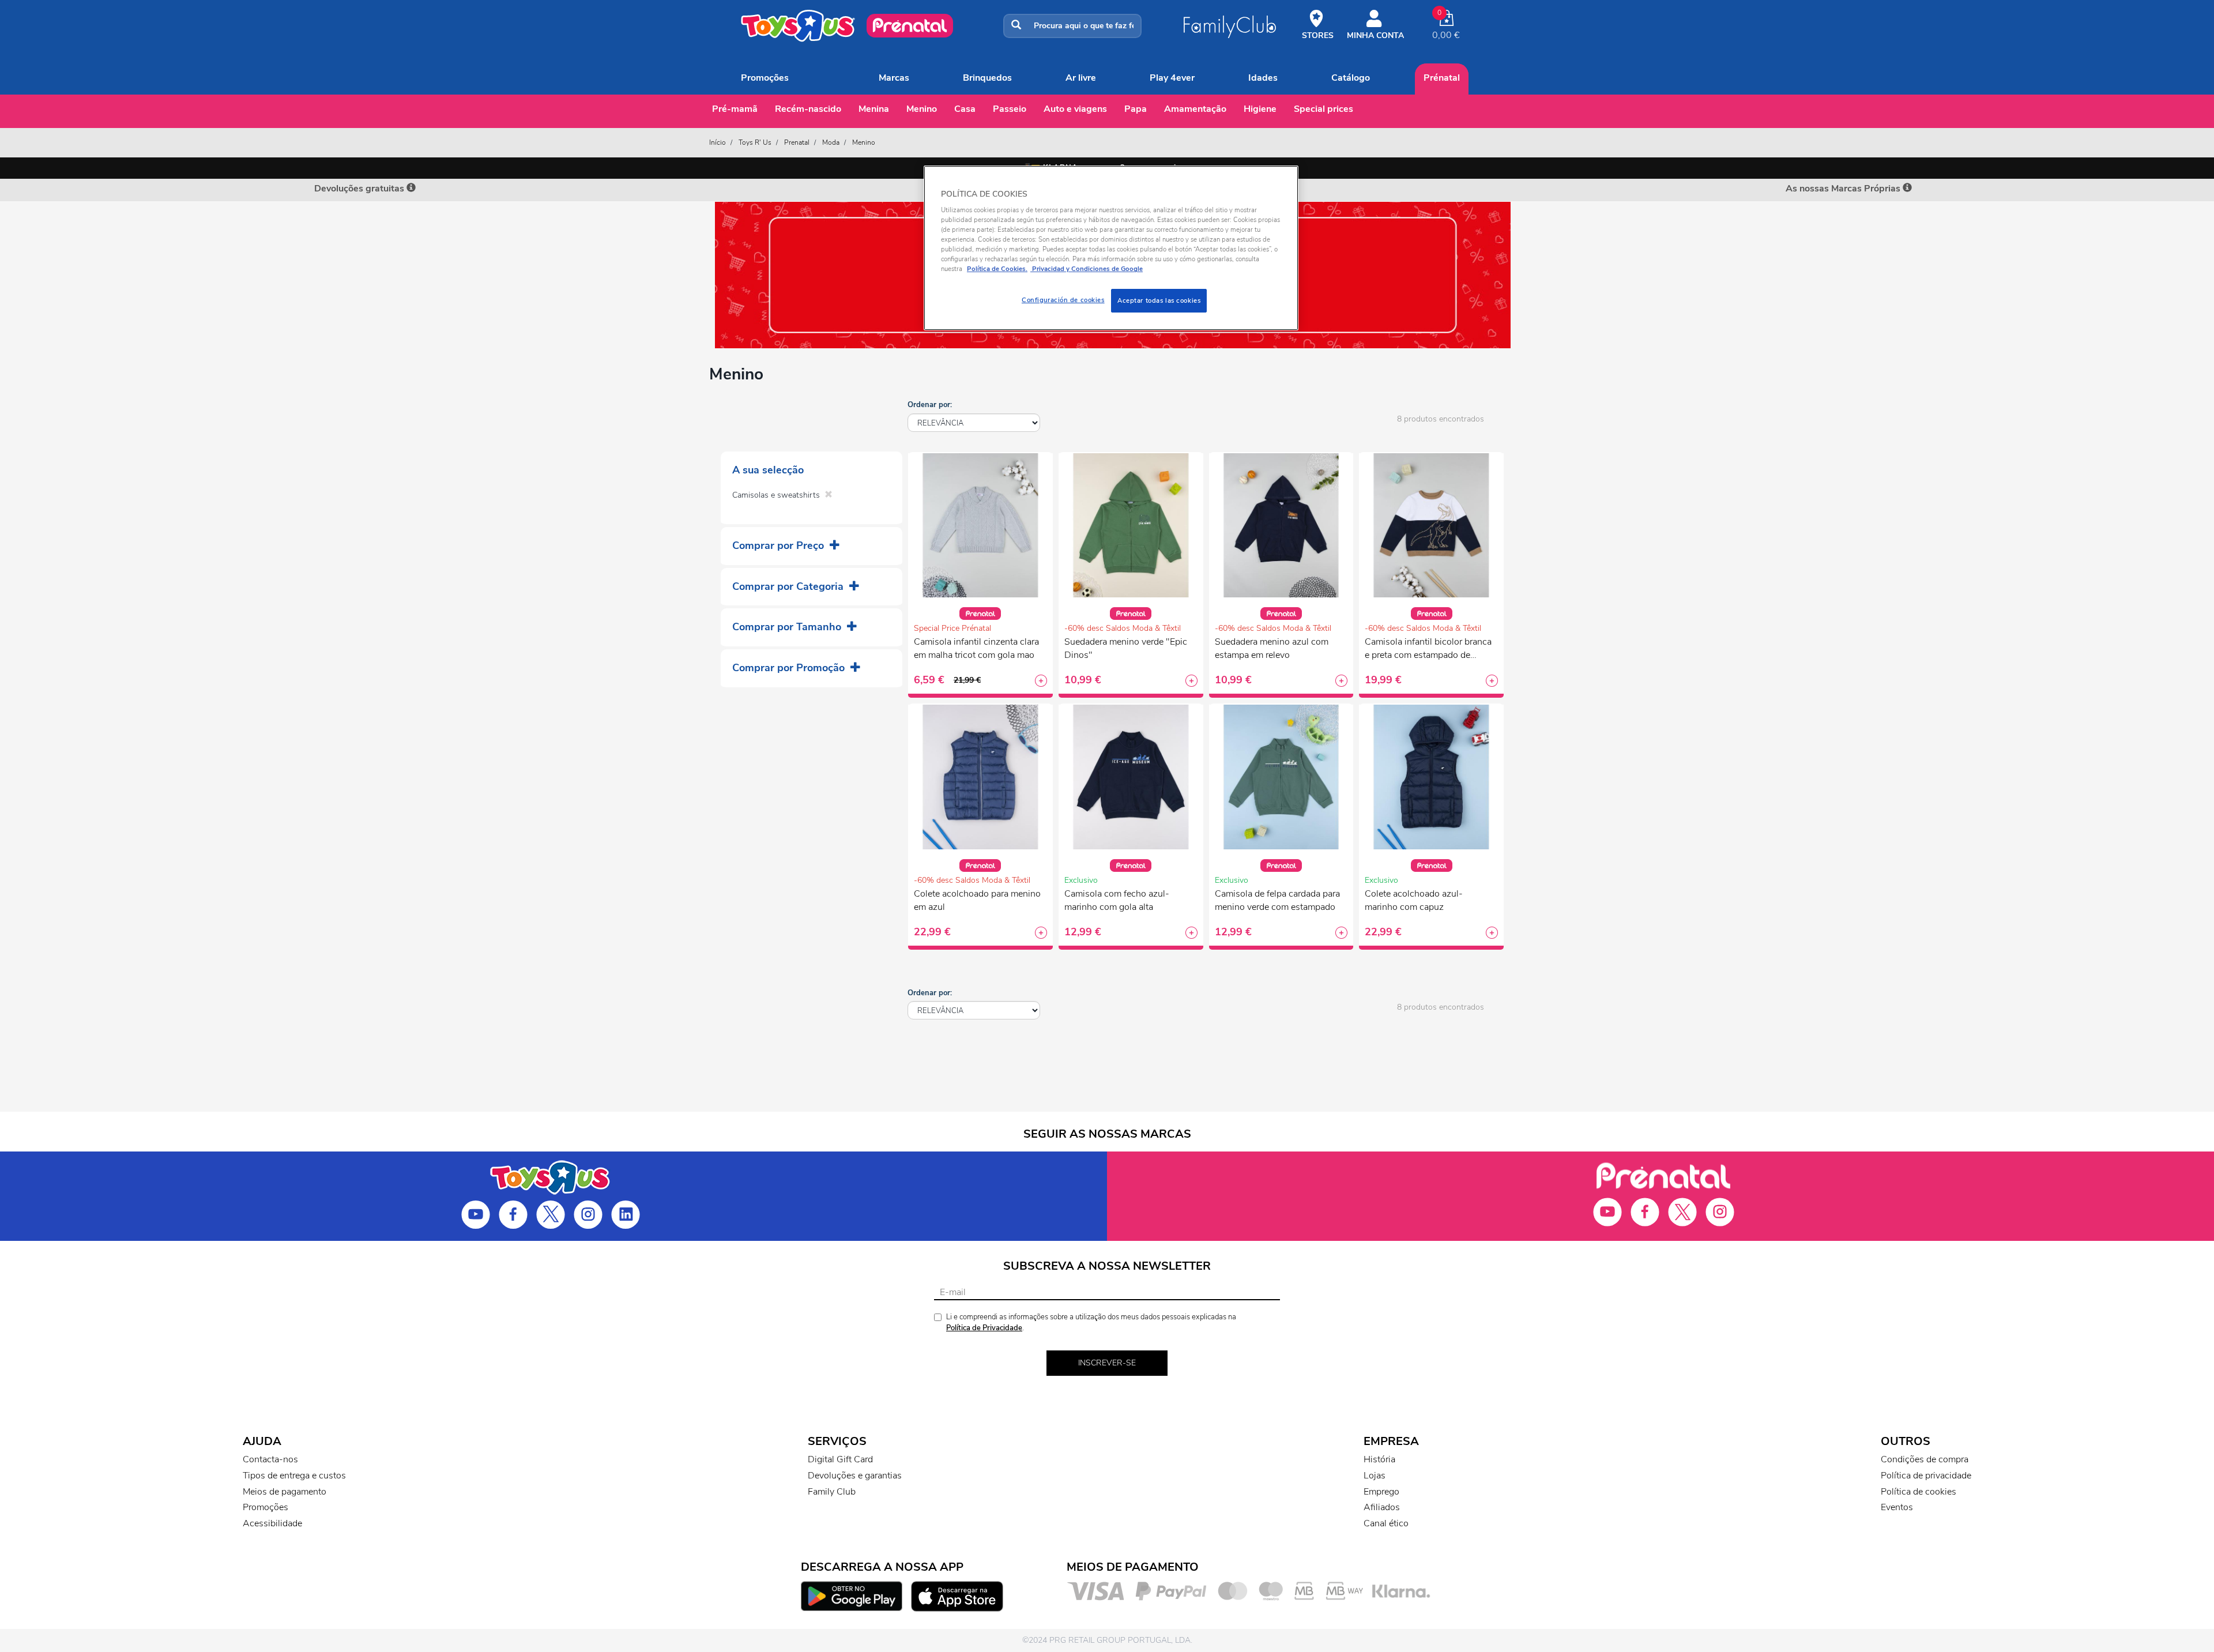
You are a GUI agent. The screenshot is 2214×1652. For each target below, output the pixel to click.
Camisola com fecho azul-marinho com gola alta (1117, 900)
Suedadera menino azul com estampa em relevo (1272, 648)
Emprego (1381, 1492)
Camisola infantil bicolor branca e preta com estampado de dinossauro (1428, 650)
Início (718, 142)
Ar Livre (1081, 78)
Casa (965, 109)
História (1379, 1459)
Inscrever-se (1107, 1363)
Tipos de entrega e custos (294, 1476)
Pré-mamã (735, 109)
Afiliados (1382, 1507)
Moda (831, 142)
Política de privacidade (1926, 1476)
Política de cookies (1919, 1492)
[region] (1111, 248)
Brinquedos (987, 78)
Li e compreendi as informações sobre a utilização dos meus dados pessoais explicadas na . (1091, 1322)
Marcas (894, 78)
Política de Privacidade (984, 1328)
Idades (1263, 78)
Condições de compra (1925, 1459)
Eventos (1897, 1507)
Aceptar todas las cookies (1159, 300)
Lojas (1375, 1476)
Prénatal (1442, 78)
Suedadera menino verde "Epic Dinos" (1126, 648)
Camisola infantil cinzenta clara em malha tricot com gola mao (976, 648)
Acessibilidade (272, 1523)
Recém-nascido (808, 109)
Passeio (1010, 109)
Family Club (832, 1492)
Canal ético (1386, 1523)
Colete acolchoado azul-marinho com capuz (1414, 900)
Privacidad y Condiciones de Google (1087, 269)
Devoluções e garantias (855, 1476)
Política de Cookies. (997, 269)
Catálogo (1351, 78)
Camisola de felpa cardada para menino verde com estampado (1277, 900)
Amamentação (1195, 109)
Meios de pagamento (285, 1492)
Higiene (1260, 109)
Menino (922, 109)
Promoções (765, 78)
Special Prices (1323, 109)
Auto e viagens (1075, 109)
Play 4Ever (1172, 78)
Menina (874, 109)
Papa (1136, 109)
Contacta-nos (270, 1459)
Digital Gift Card (840, 1459)
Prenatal (797, 142)
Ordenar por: (930, 405)
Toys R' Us (755, 142)
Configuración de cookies (1063, 300)
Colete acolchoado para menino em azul (977, 900)
